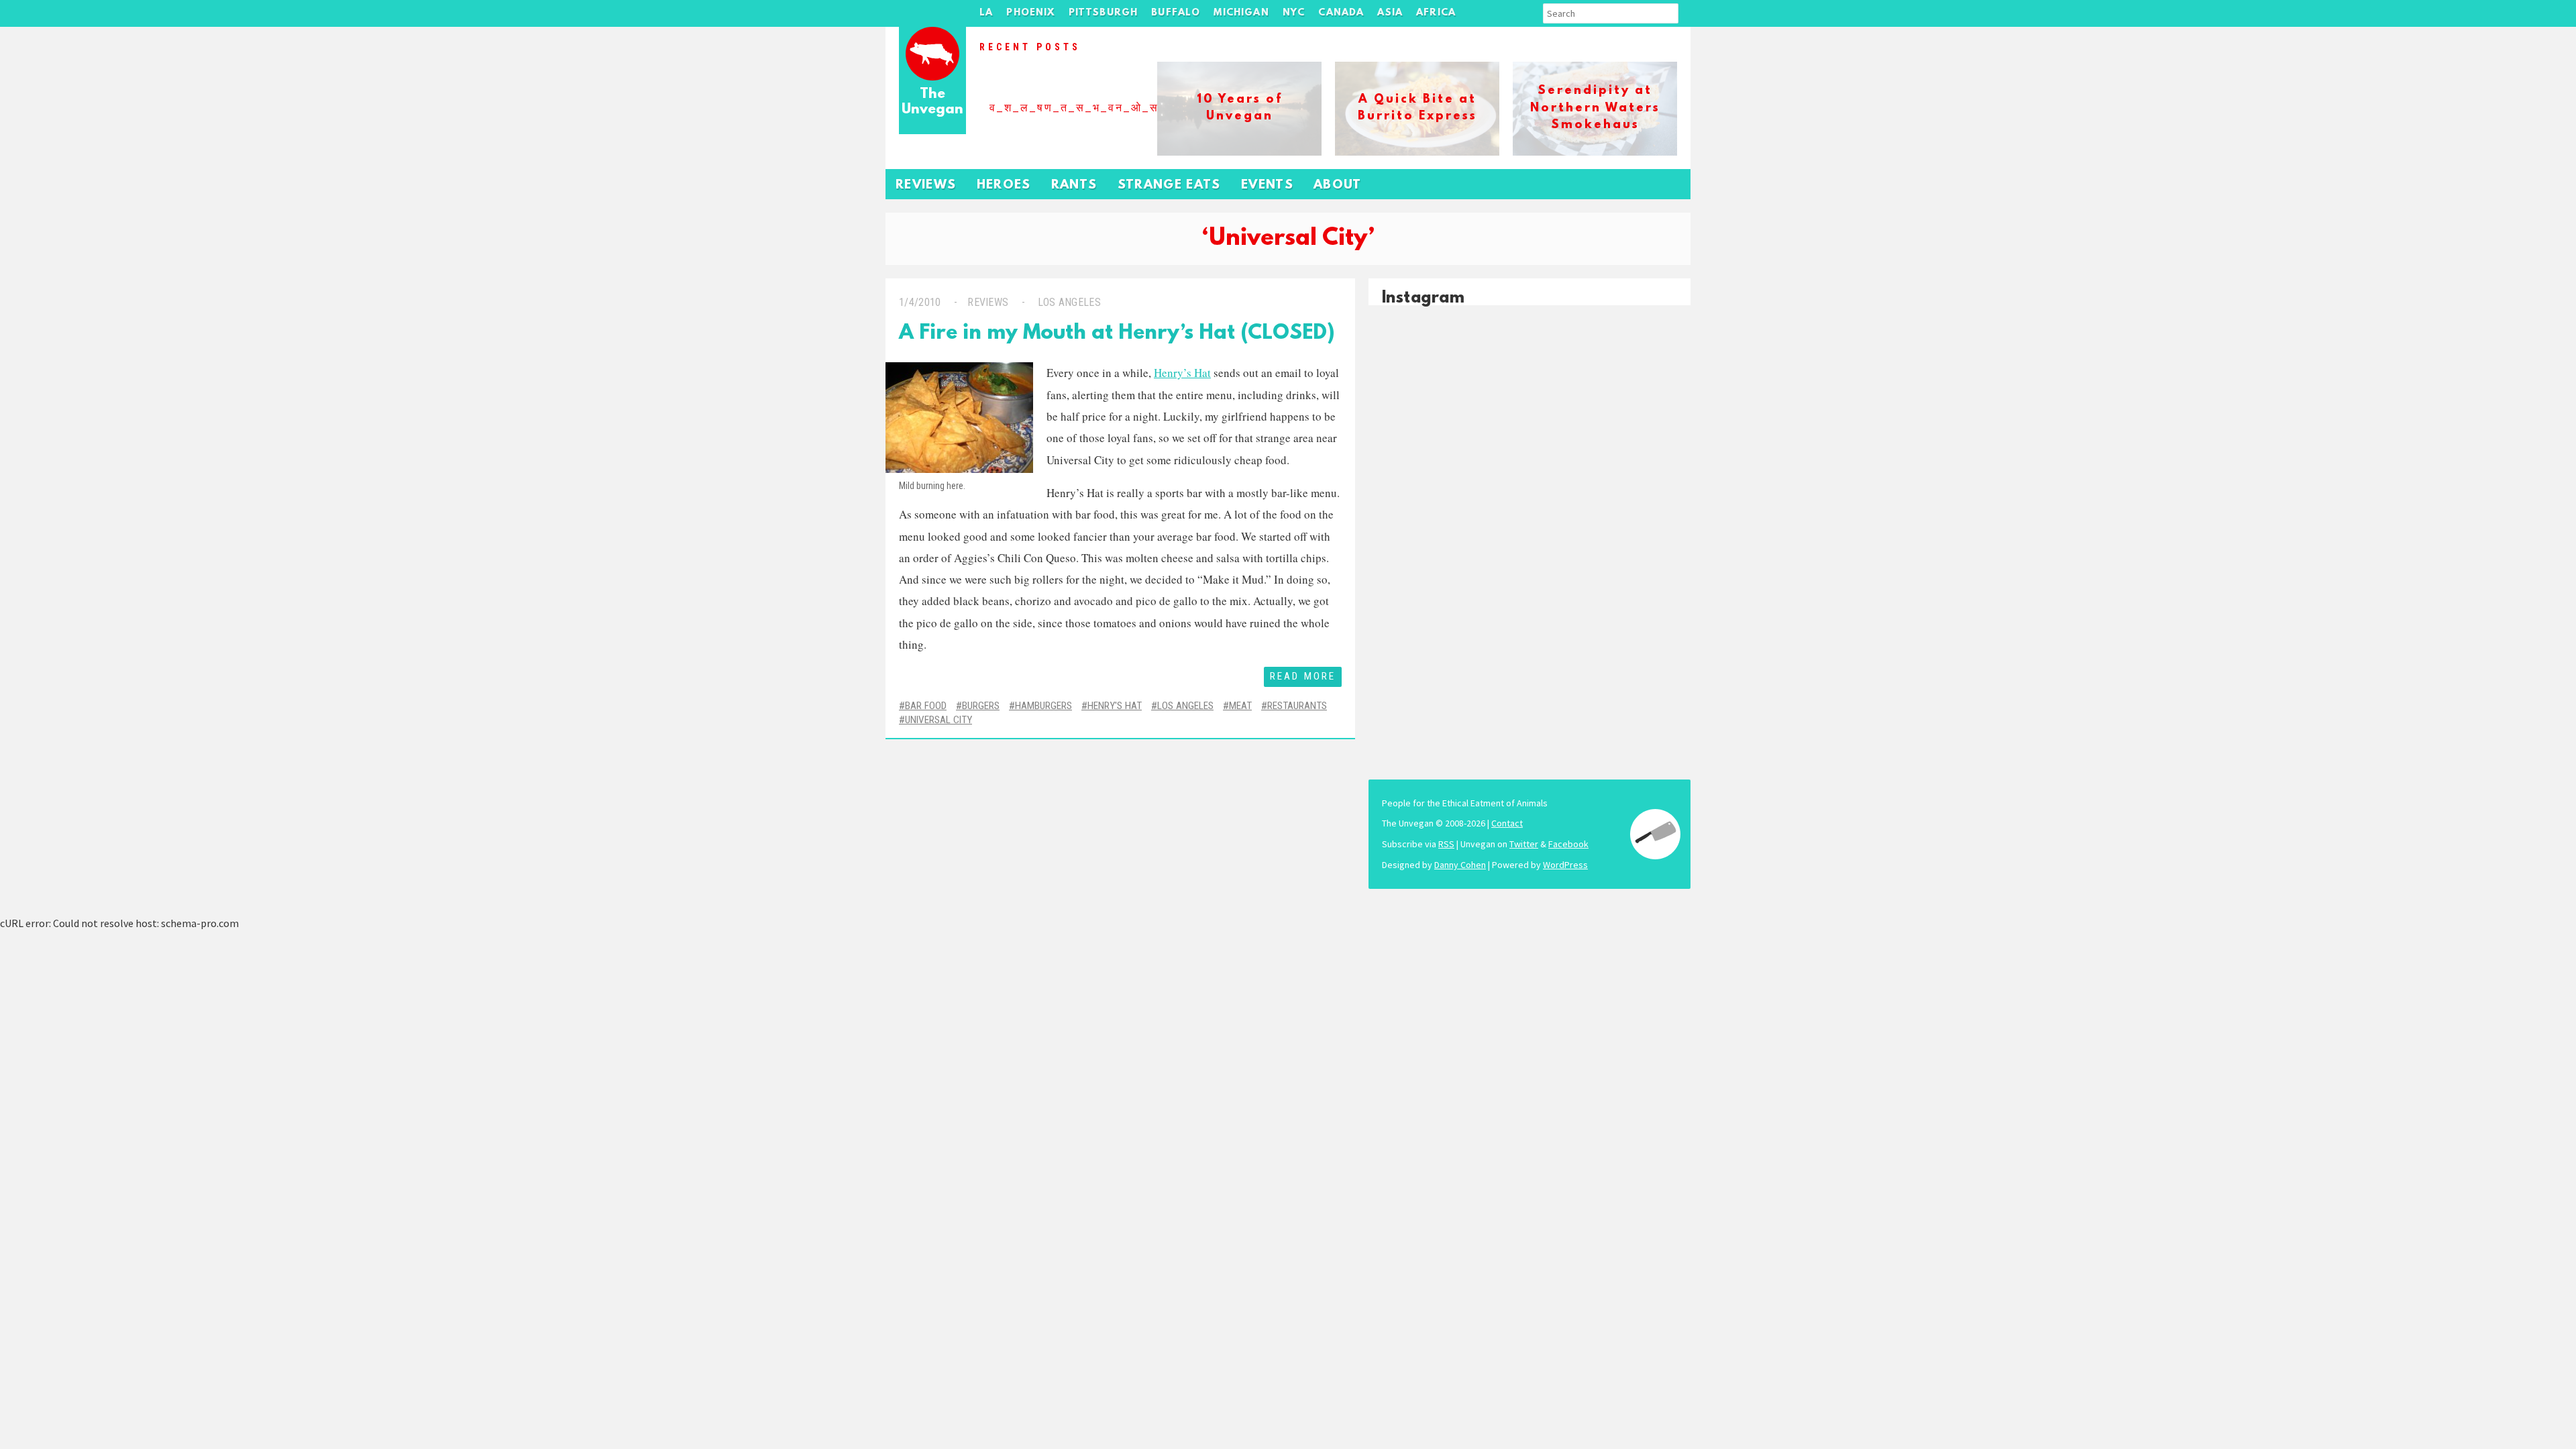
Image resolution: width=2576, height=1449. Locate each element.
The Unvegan (932, 102)
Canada (1341, 13)
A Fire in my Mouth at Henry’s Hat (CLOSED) (1117, 334)
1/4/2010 (920, 302)
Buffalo (1176, 13)
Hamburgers (1043, 706)
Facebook (1568, 844)
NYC (1294, 13)
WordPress (1565, 865)
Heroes (1004, 185)
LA (986, 13)
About (1338, 185)
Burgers (981, 706)
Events (1267, 185)
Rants (1074, 185)
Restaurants (1297, 706)
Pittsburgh (1104, 13)
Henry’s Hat (1182, 373)
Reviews (926, 185)
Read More (1303, 676)
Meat (1240, 706)
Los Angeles (1069, 302)
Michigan (1241, 13)
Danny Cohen (1460, 865)
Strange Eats (1169, 185)
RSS (1446, 844)
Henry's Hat (1115, 706)
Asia (1390, 13)
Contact (1507, 823)
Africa (1436, 13)
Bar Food (926, 706)
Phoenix (1030, 13)
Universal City (938, 720)
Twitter (1524, 844)
